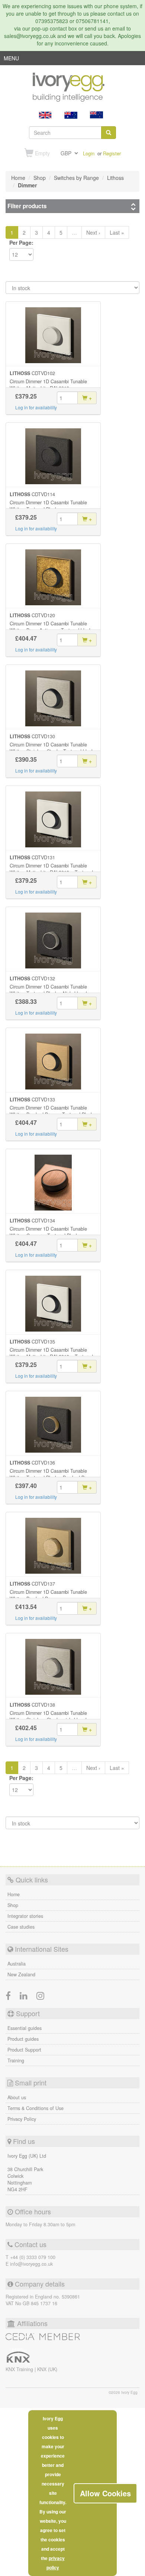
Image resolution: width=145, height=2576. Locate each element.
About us (17, 2097)
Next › (93, 232)
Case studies (21, 1927)
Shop (13, 1905)
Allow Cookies (105, 2493)
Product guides (23, 2039)
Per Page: (21, 242)
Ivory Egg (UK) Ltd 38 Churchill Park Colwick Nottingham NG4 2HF (27, 2173)
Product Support (24, 2050)
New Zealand (21, 1974)
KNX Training (20, 2369)
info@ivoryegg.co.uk (31, 2264)
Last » (117, 232)
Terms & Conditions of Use (36, 2108)
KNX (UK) (47, 2369)
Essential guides (25, 2028)
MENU (11, 60)
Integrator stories (25, 1916)
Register (112, 153)
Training (16, 2061)
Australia (17, 1964)
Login (89, 153)
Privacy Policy (22, 2119)
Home (14, 1894)
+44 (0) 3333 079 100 (33, 2257)
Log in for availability (36, 407)
